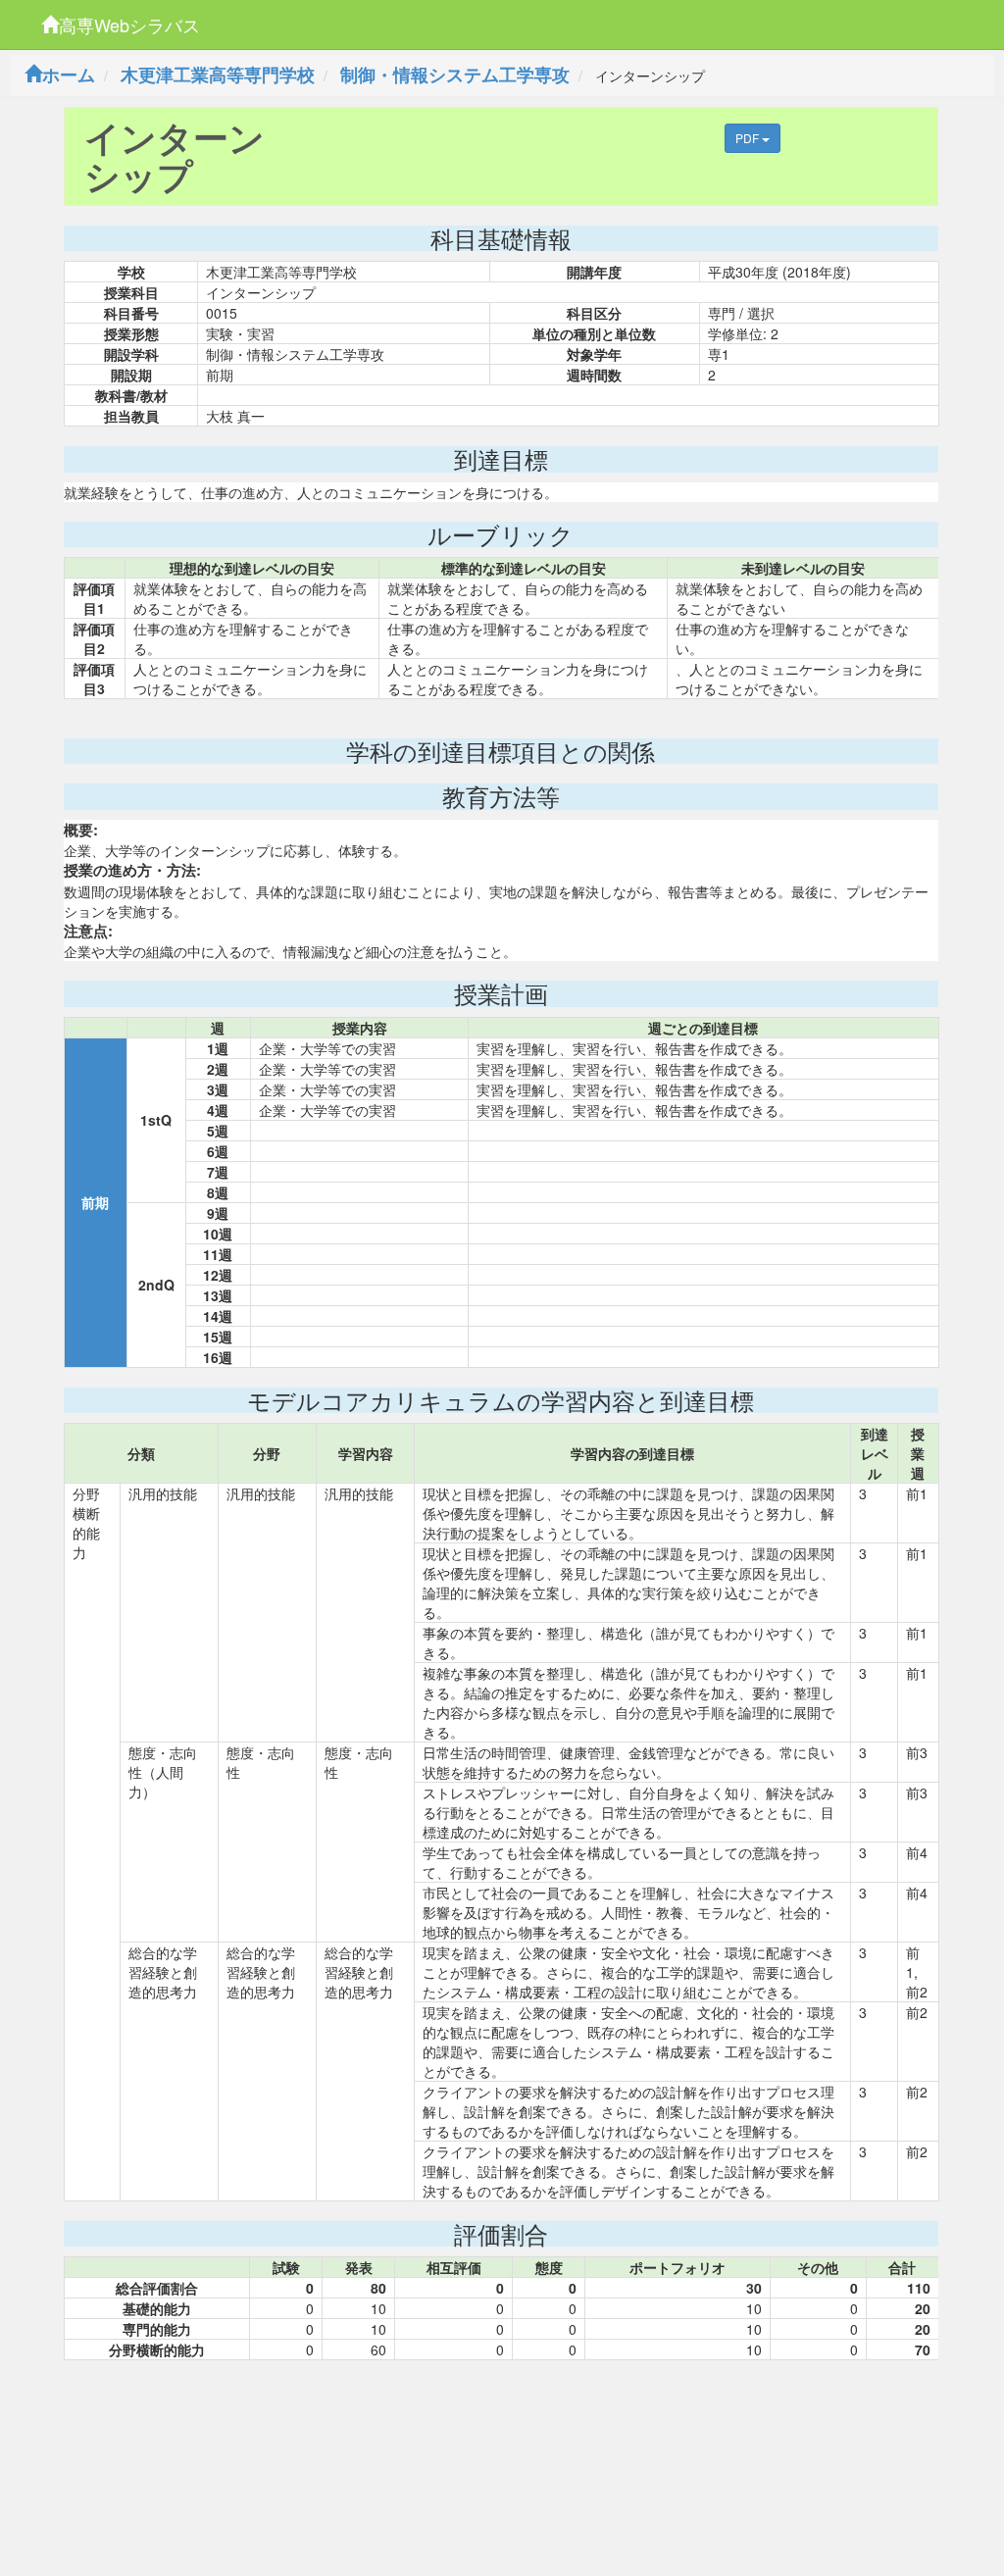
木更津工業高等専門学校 (218, 75)
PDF (749, 138)
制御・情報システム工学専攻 (455, 75)
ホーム (69, 75)
